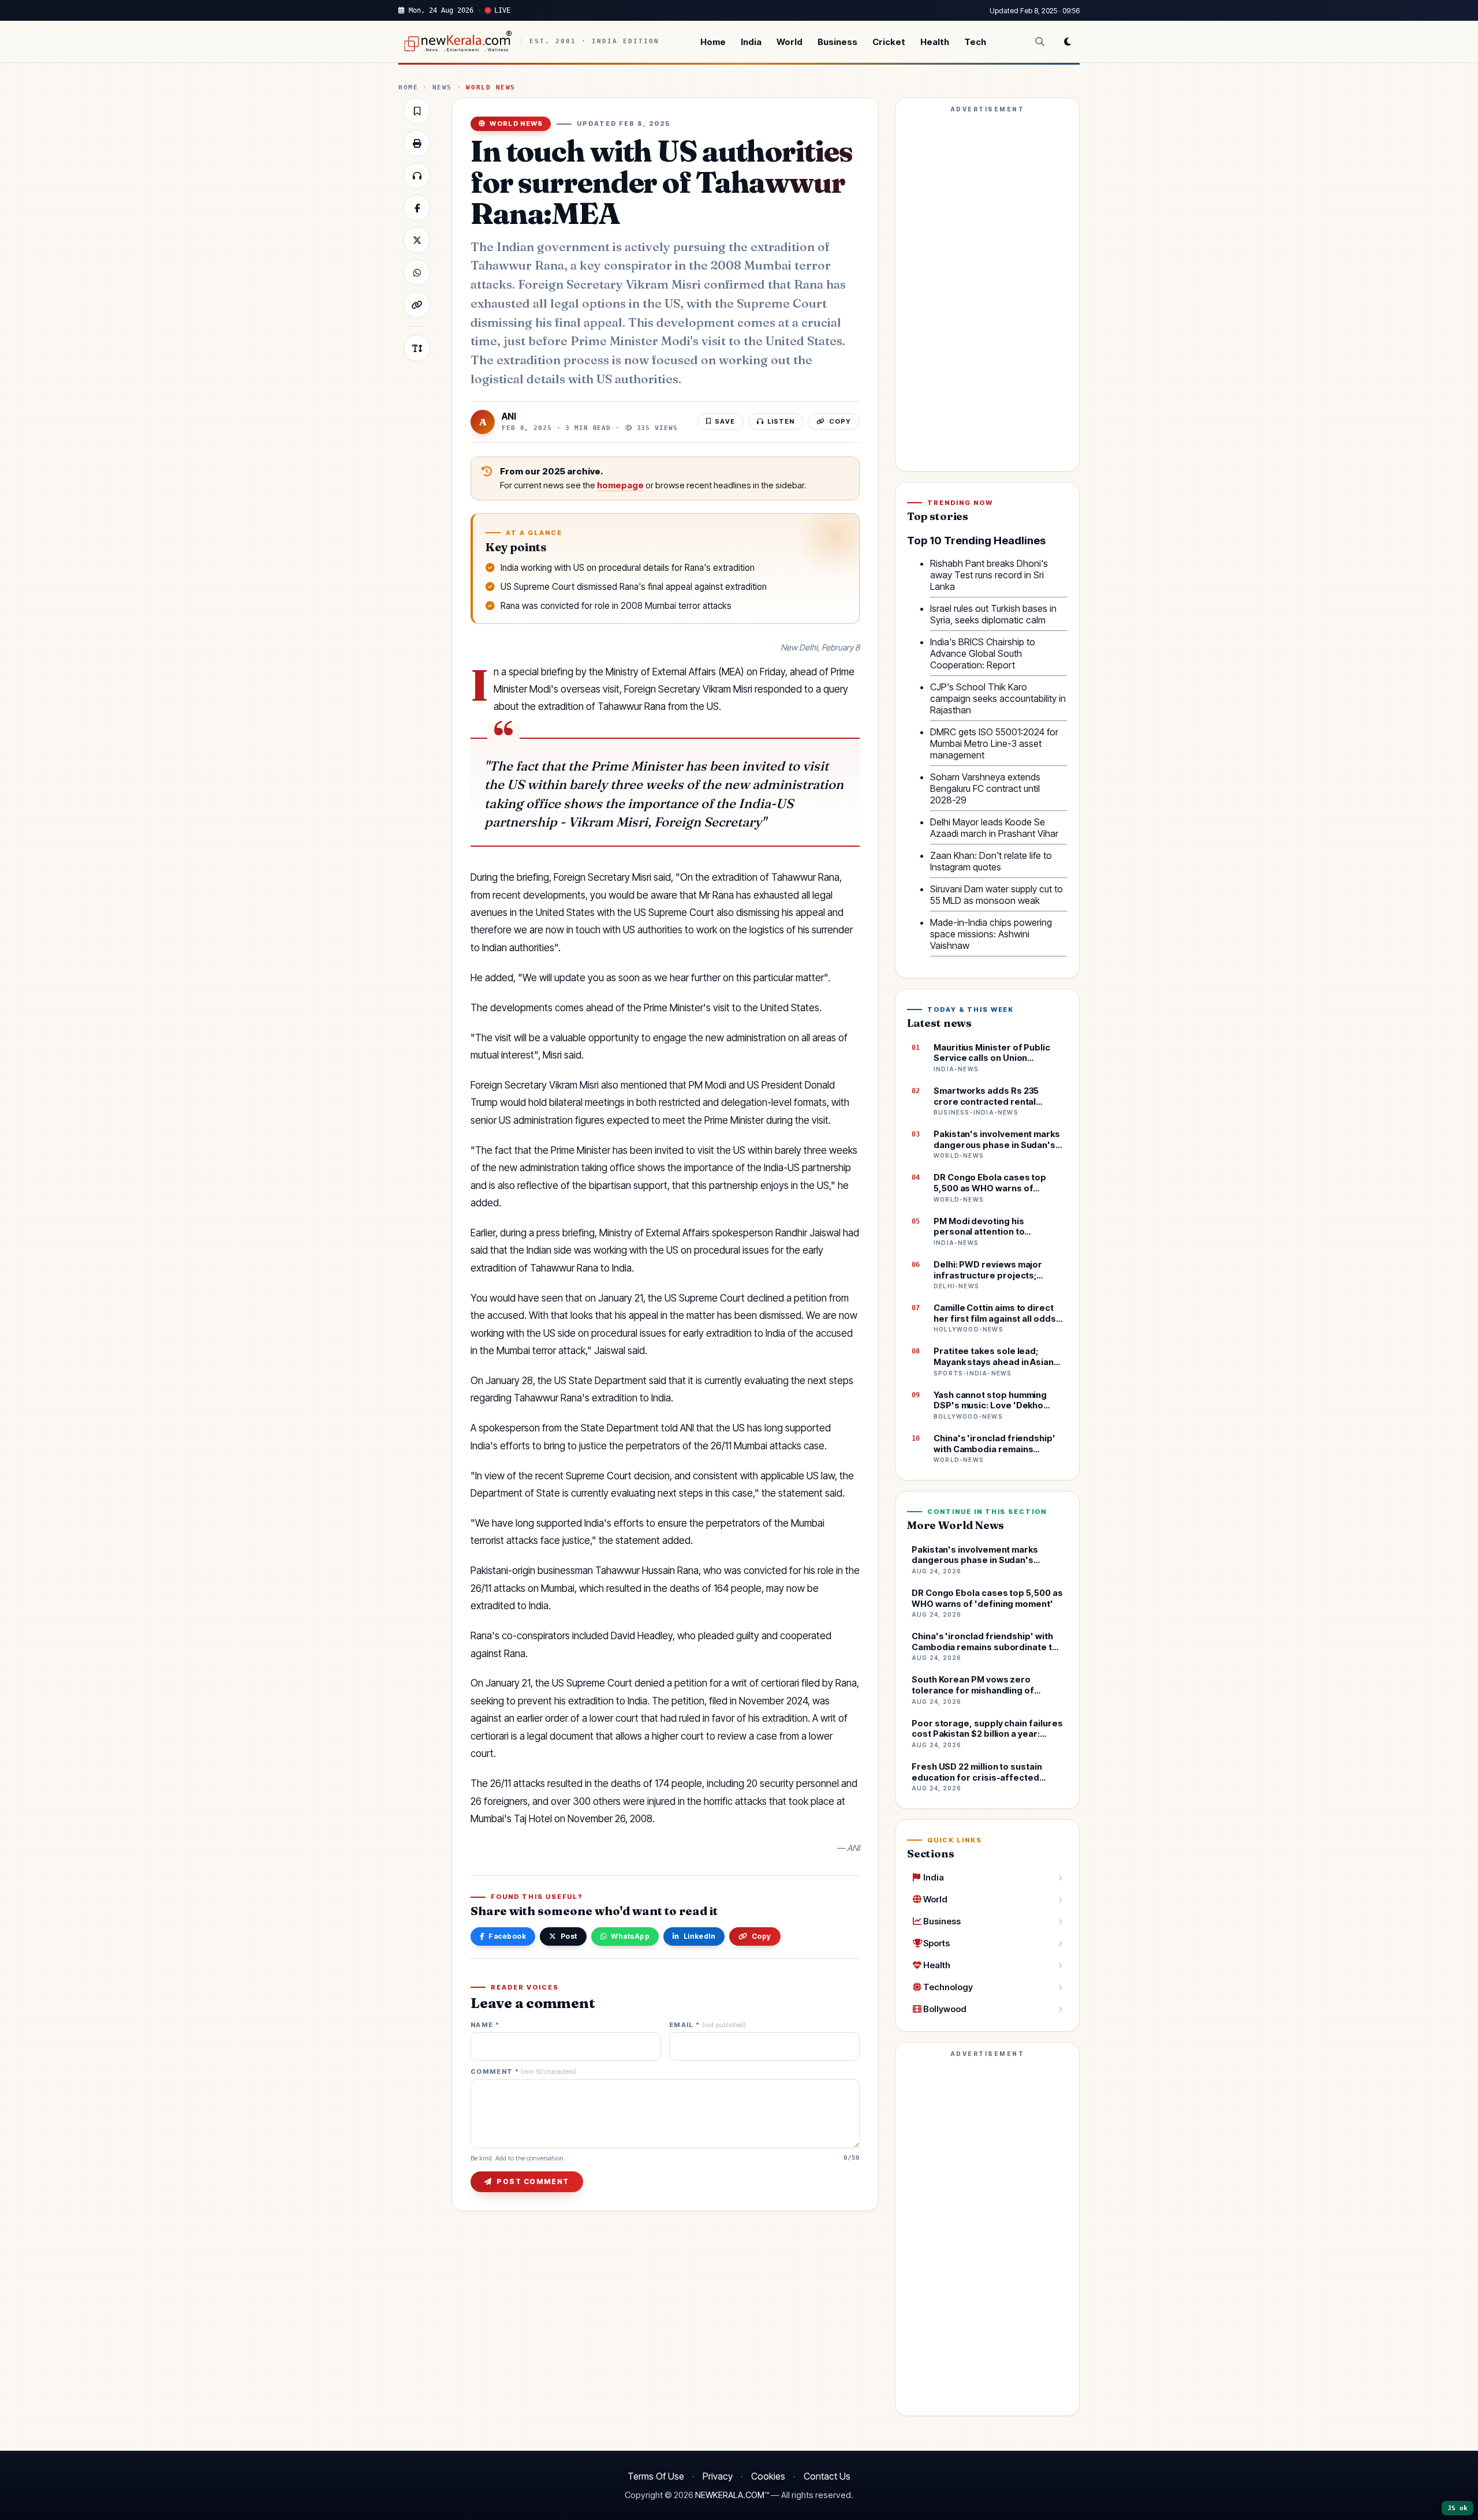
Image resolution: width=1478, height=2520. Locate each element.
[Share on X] (417, 240)
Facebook (507, 1936)
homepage (620, 485)
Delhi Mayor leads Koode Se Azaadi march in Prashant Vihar (994, 828)
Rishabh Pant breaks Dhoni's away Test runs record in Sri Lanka (989, 575)
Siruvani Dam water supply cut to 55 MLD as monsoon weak (996, 895)
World (790, 42)
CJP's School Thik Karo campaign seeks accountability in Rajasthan (998, 698)
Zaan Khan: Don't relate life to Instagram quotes (991, 861)
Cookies (768, 2476)
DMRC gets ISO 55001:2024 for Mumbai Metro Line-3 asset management (994, 743)
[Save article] (417, 111)
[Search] (1040, 42)
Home (713, 42)
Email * (708, 2025)
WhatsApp (630, 1936)
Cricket (889, 42)
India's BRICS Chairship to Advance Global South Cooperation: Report (983, 653)
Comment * (523, 2072)
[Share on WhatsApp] (417, 272)
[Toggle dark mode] (1068, 42)
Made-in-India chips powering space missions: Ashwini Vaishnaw (991, 934)
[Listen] (417, 175)
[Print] (417, 143)
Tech (975, 42)
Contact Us (827, 2476)
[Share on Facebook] (417, 208)
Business (837, 42)
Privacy (718, 2476)
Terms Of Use (656, 2476)
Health (935, 42)
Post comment (533, 2181)
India (751, 42)
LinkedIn (700, 1936)
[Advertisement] (987, 290)
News (442, 87)
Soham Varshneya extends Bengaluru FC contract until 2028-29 (985, 788)
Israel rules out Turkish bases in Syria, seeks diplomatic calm (993, 614)
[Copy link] (417, 305)
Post (569, 1936)
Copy (762, 1936)
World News (490, 87)
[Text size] (417, 348)
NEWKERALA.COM (730, 2495)
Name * (485, 2025)
